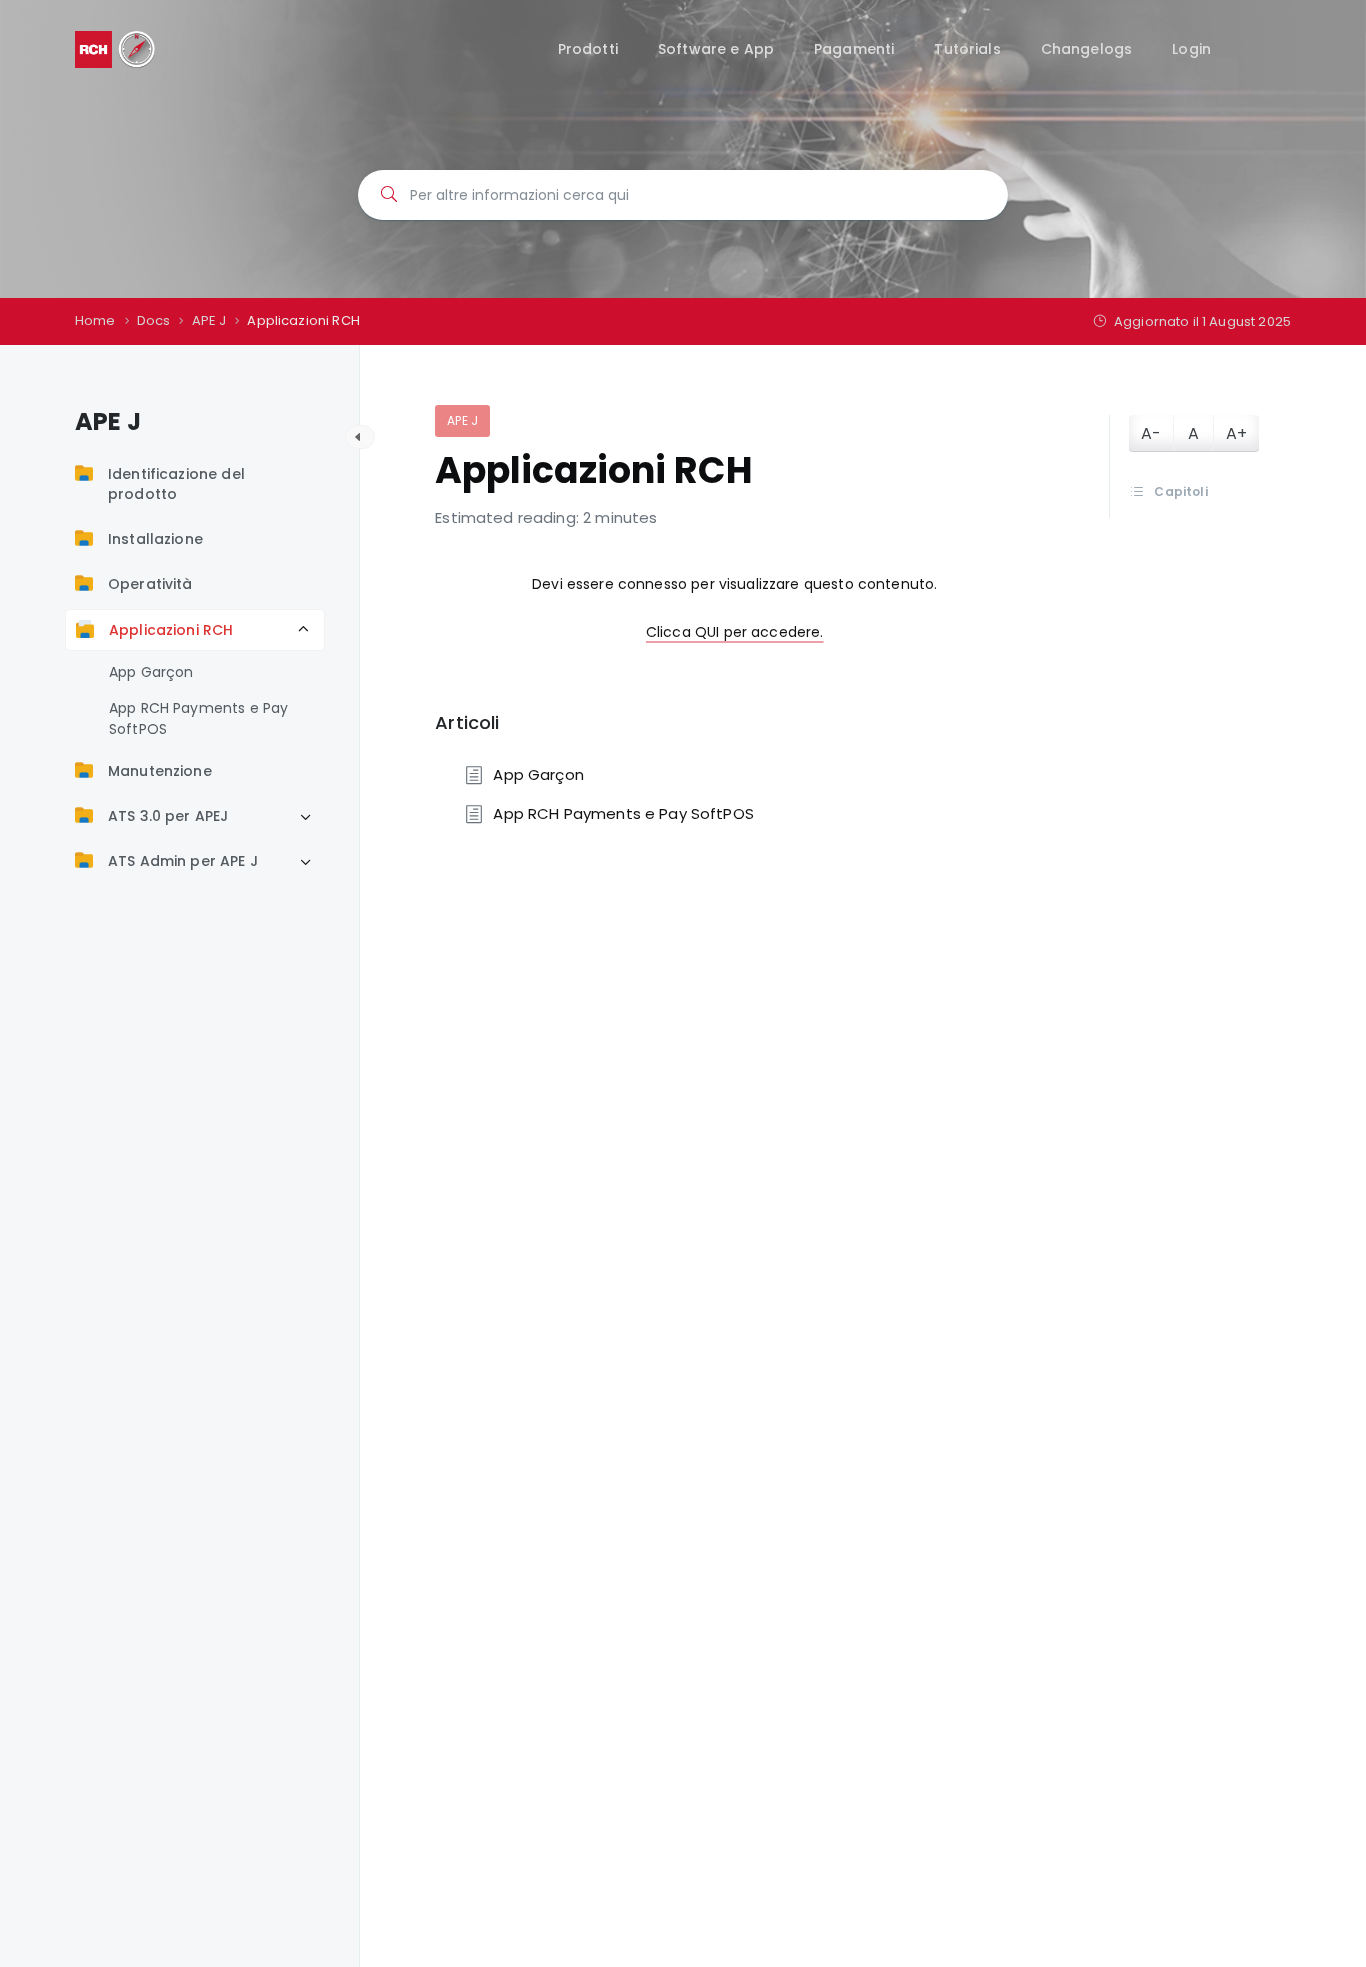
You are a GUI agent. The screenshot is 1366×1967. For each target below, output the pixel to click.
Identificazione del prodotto (176, 484)
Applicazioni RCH (171, 630)
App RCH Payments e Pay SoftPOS (198, 718)
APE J (462, 420)
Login (1191, 49)
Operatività (150, 584)
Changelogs (1087, 49)
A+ (1236, 433)
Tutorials (967, 49)
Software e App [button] (716, 49)
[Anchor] (508, 721)
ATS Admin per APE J (183, 861)
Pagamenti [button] (854, 49)
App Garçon (151, 672)
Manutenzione (160, 771)
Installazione (155, 539)
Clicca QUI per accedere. (735, 632)
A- (1151, 433)
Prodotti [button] (588, 49)
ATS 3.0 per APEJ (168, 816)
